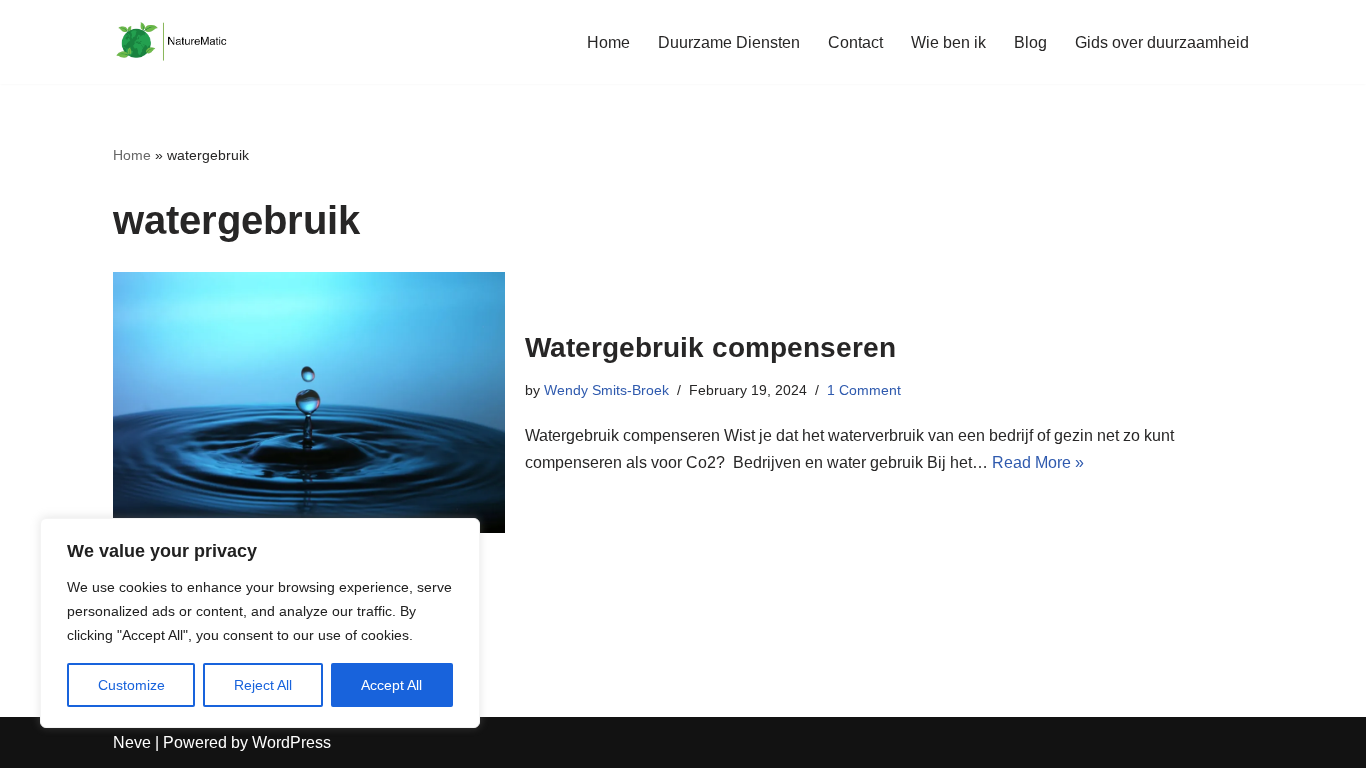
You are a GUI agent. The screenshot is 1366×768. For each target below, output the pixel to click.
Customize (131, 685)
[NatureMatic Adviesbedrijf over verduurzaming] (173, 42)
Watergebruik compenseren (710, 347)
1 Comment (864, 390)
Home (608, 42)
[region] (260, 623)
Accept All (391, 685)
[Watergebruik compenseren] (309, 402)
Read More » (1038, 462)
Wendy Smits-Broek (606, 390)
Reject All (263, 685)
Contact (855, 42)
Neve (132, 742)
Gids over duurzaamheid (1162, 42)
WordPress (291, 742)
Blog (1030, 42)
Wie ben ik (948, 42)
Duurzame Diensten (729, 42)
